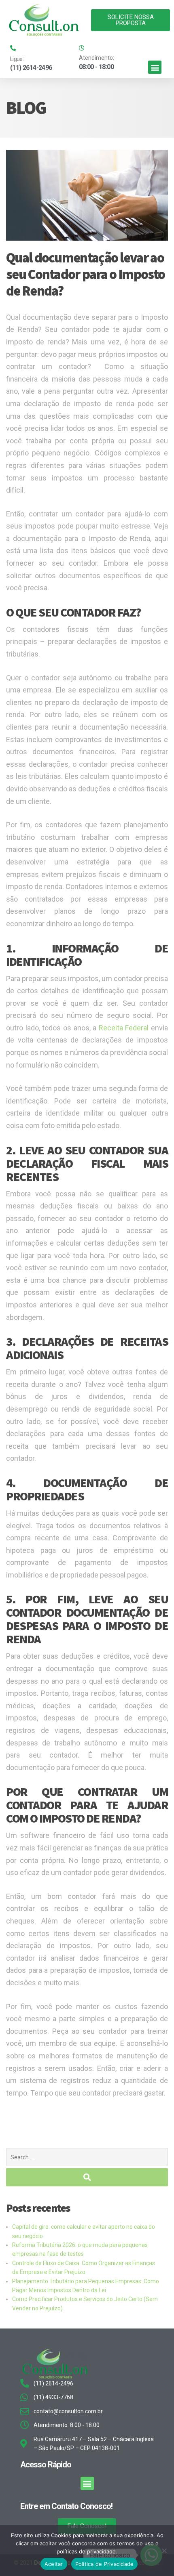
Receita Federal (124, 1028)
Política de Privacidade (105, 2564)
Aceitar (54, 2564)
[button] (155, 67)
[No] (164, 2551)
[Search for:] (87, 2157)
